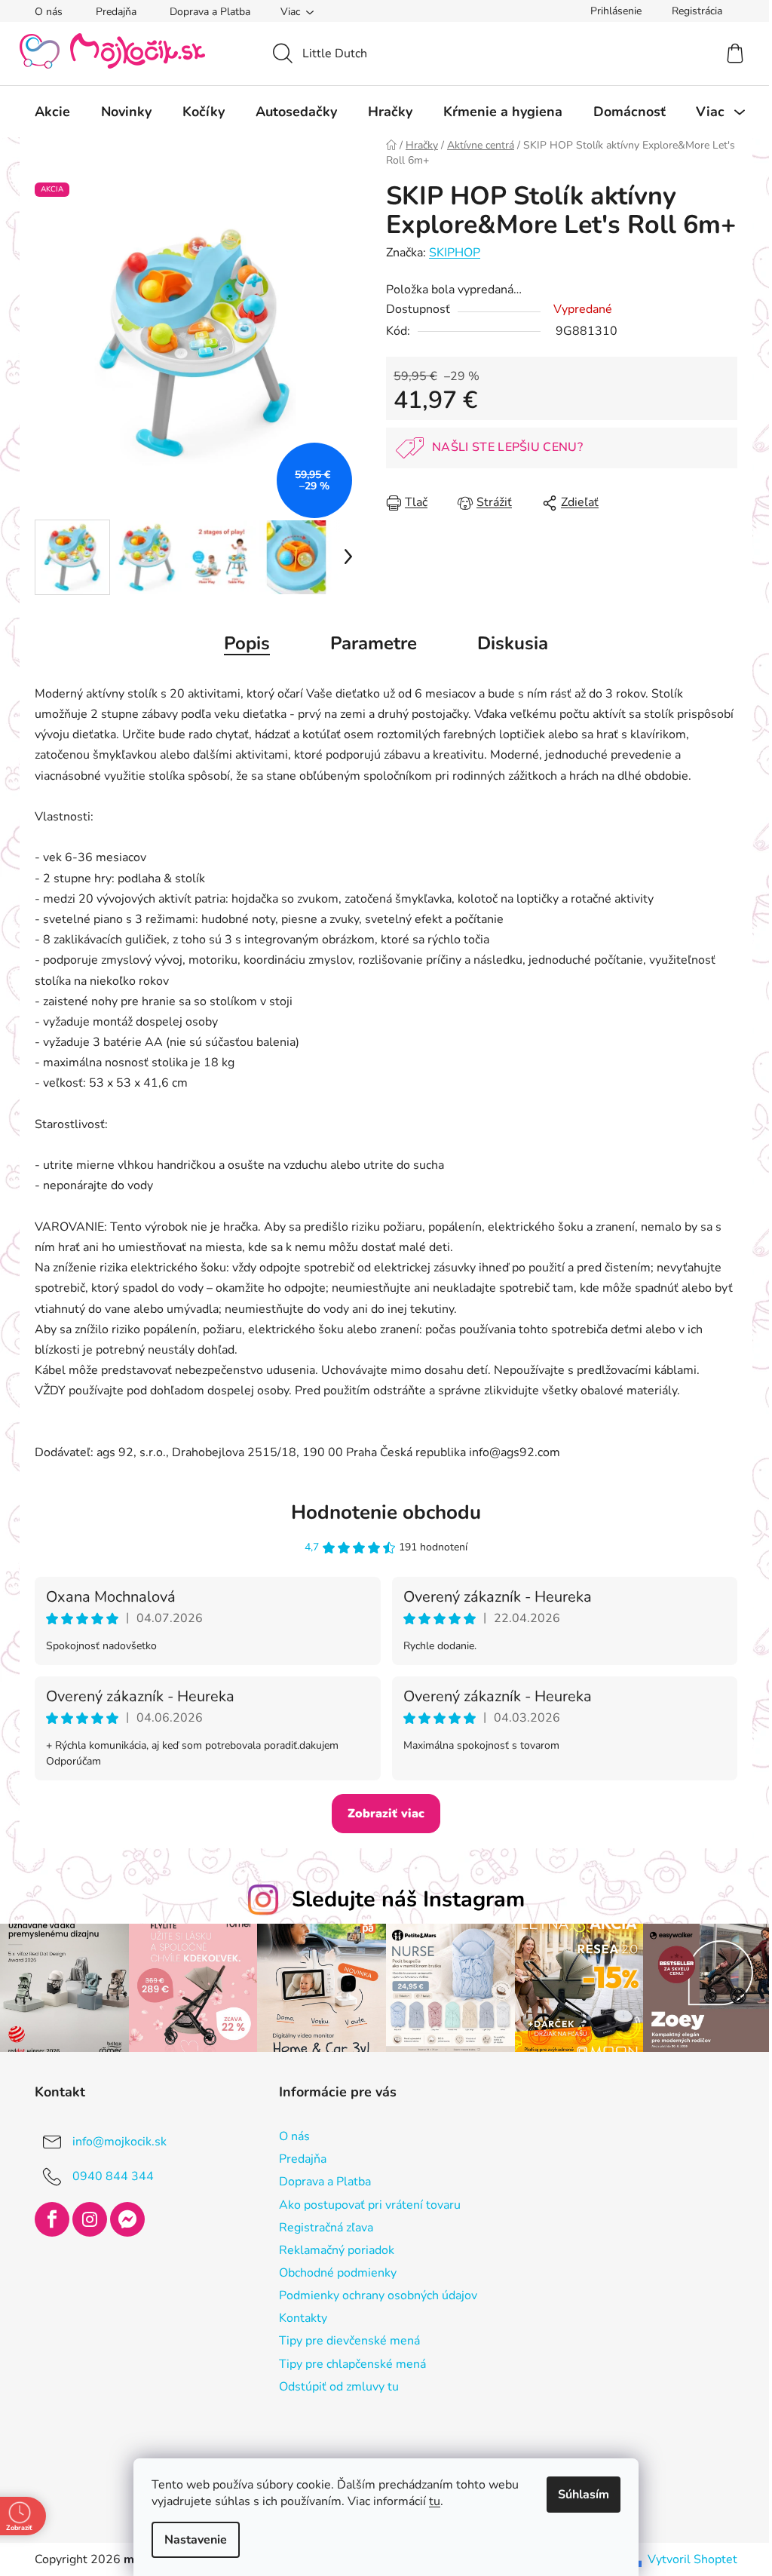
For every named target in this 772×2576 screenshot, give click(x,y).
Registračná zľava (320, 2225)
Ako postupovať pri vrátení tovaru (364, 2203)
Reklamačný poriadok (331, 2248)
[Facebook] (47, 2218)
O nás (43, 12)
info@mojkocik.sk (114, 2139)
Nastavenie (190, 2540)
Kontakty (297, 2317)
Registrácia (692, 11)
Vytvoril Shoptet (687, 2557)
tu (429, 2501)
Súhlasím (578, 2495)
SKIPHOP (449, 253)
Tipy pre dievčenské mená (343, 2339)
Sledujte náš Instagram (402, 1899)
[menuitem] (47, 112)
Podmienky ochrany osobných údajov (372, 2294)
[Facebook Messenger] (122, 2218)
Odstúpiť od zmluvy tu (333, 2384)
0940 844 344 (108, 2174)
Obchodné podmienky (332, 2271)
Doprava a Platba (205, 12)
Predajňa (111, 12)
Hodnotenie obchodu (381, 1512)
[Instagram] (84, 2218)
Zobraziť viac (381, 1814)
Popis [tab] (242, 643)
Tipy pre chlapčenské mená (346, 2362)
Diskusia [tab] (507, 643)
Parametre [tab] (368, 643)
